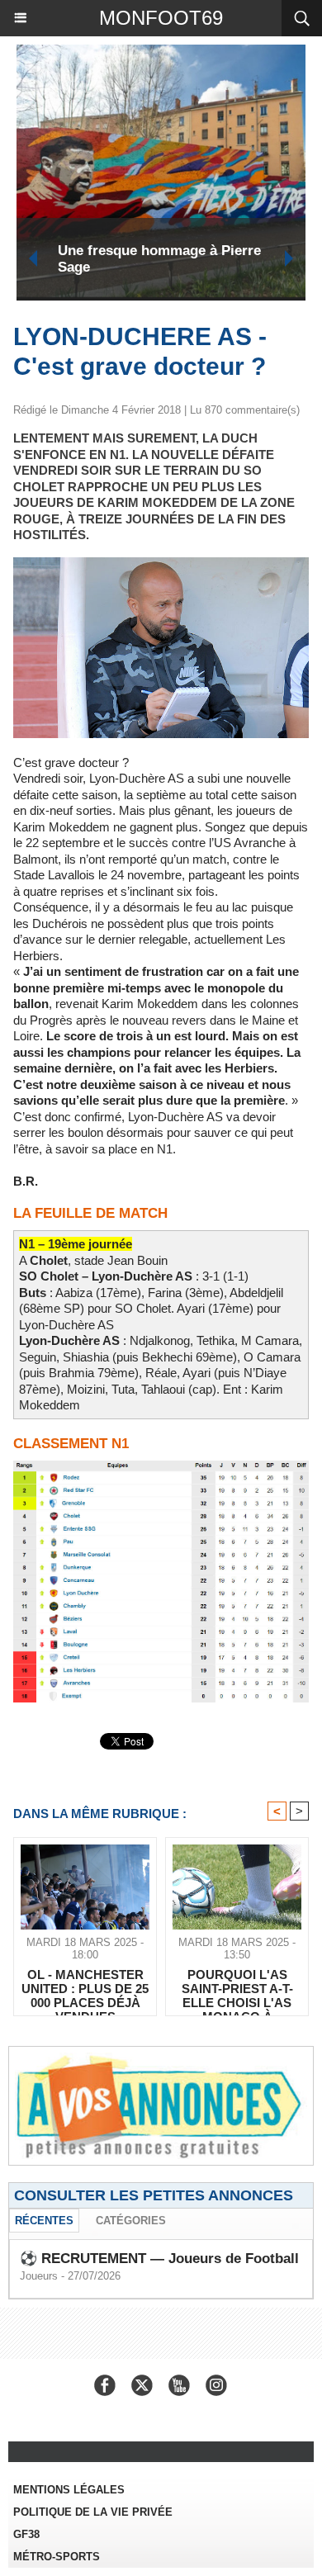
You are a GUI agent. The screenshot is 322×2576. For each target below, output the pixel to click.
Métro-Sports (57, 2557)
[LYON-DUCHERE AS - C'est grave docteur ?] (161, 564)
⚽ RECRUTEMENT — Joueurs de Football (159, 2259)
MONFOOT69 (161, 18)
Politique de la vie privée (93, 2512)
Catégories (131, 2221)
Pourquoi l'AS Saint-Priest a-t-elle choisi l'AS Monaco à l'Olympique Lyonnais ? (237, 1988)
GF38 (26, 2534)
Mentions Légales (69, 2490)
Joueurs (39, 2276)
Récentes (44, 2221)
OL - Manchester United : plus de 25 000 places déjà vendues (85, 1988)
